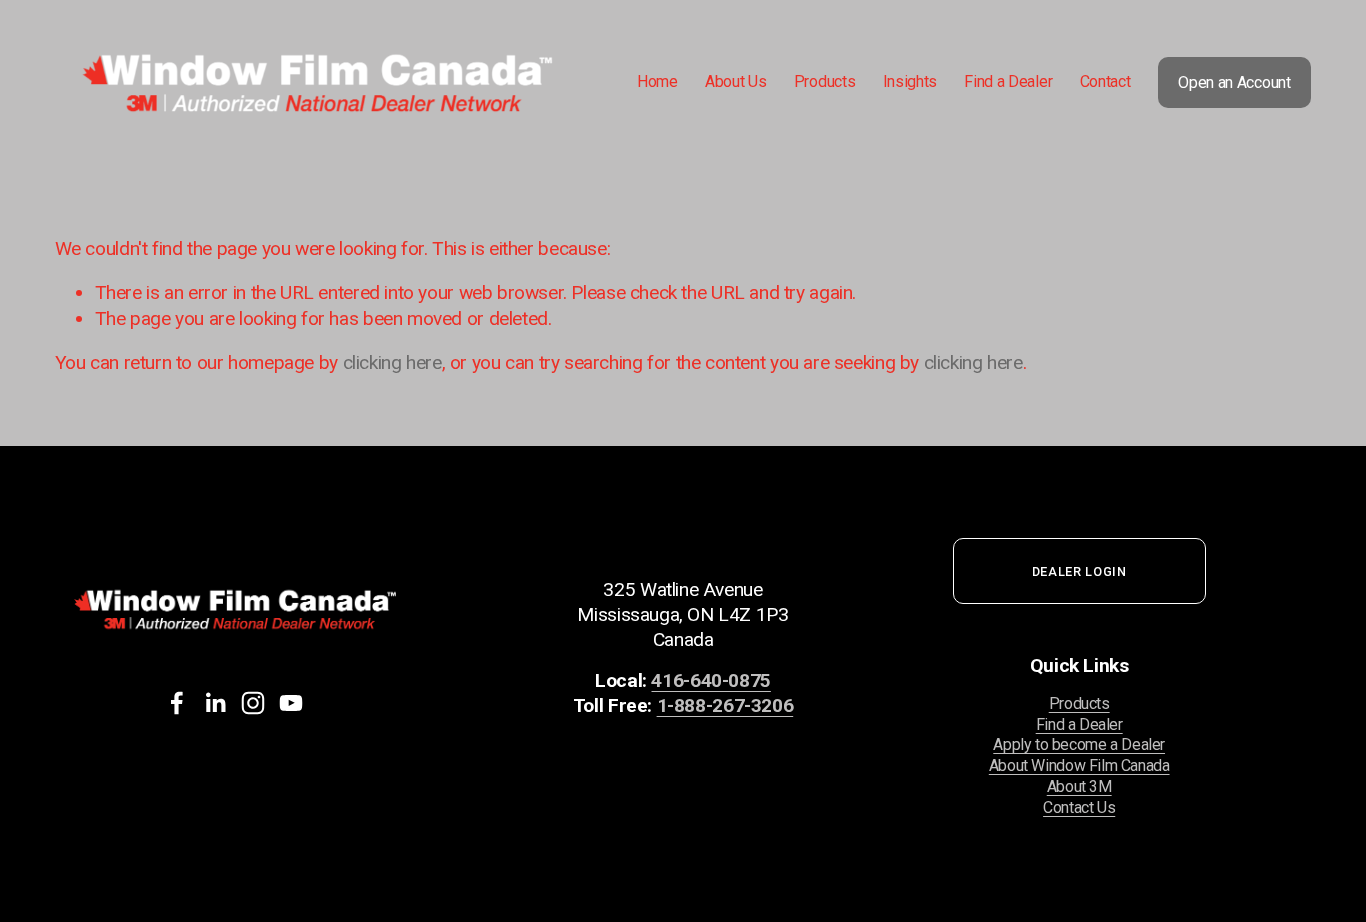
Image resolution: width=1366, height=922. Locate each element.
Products (1079, 703)
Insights (910, 81)
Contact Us (1079, 807)
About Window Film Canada (1079, 765)
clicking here (392, 362)
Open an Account (1234, 82)
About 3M (1079, 786)
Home (657, 81)
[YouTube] (291, 703)
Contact (1105, 81)
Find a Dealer (1008, 81)
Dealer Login (1079, 571)
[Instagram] (253, 703)
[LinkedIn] (215, 703)
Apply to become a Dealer (1079, 744)
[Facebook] (177, 703)
